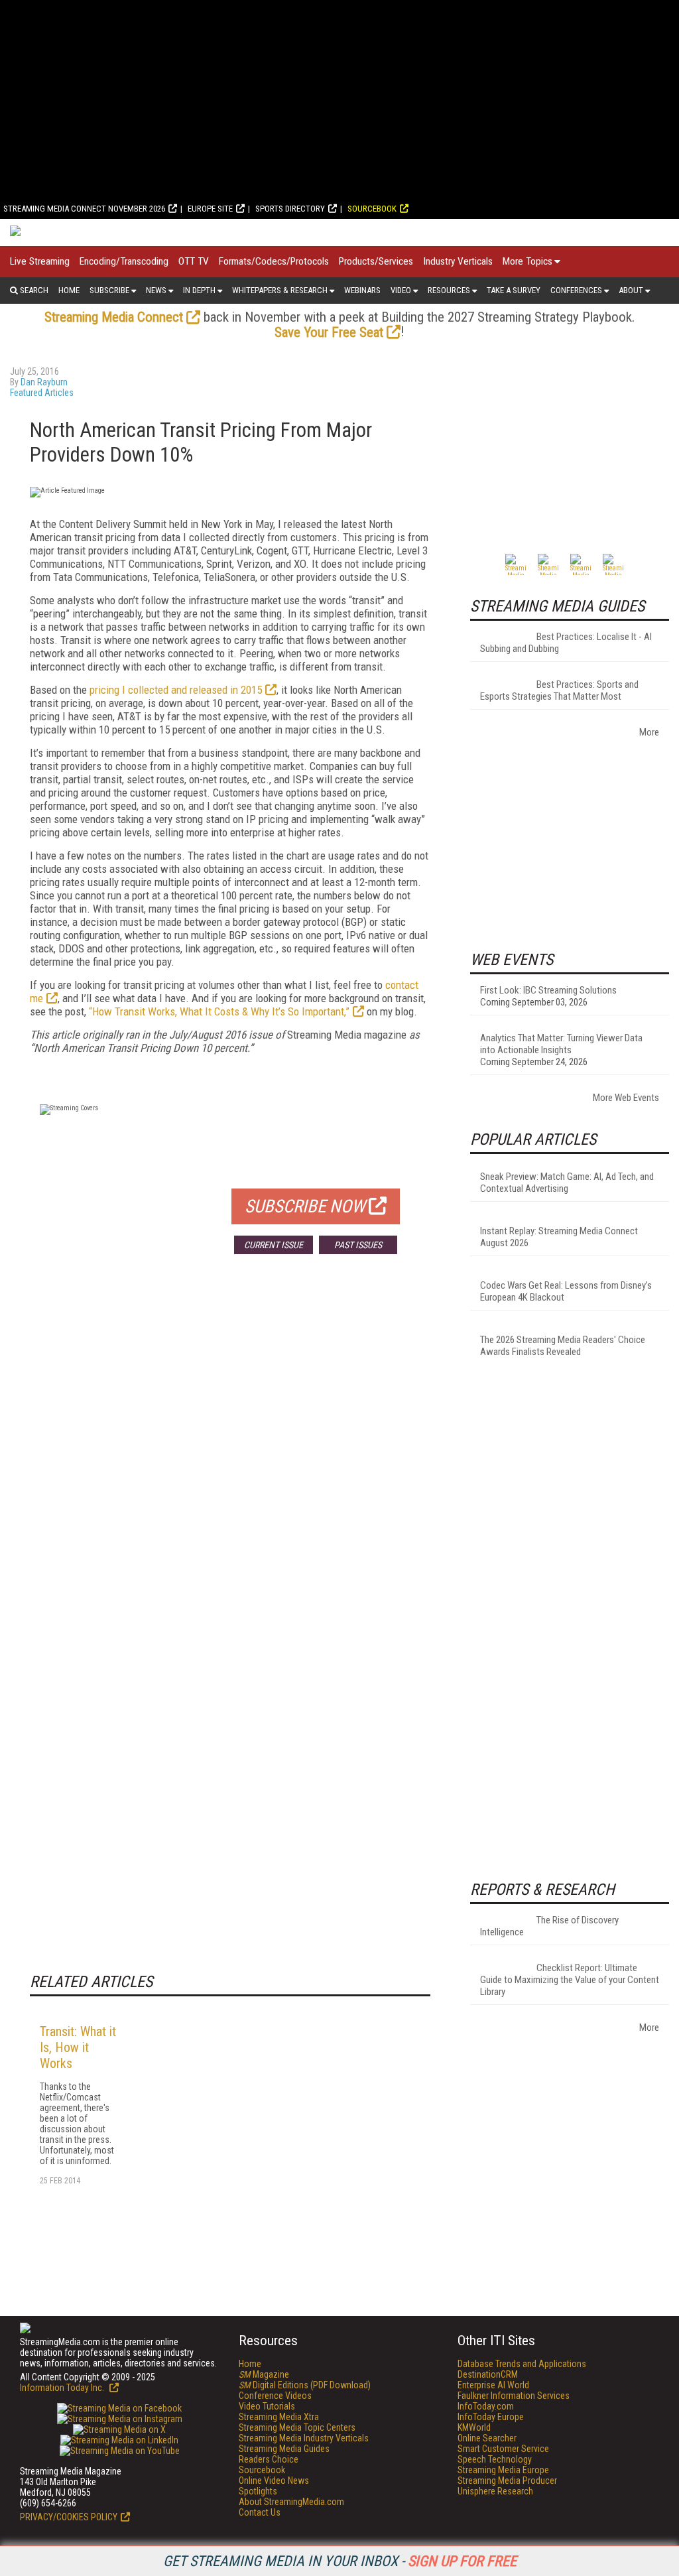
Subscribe (109, 290)
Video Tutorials (267, 2406)
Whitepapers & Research (280, 290)
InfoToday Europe (491, 2417)
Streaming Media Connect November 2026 (84, 209)
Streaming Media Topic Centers (297, 2427)
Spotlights (258, 2491)
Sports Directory (290, 209)
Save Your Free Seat (329, 332)
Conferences (576, 290)
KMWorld (474, 2427)
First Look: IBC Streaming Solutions (548, 990)
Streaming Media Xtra (279, 2417)
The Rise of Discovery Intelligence (549, 1926)
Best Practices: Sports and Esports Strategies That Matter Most (559, 690)
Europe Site (210, 209)
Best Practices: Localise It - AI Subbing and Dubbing (566, 643)
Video (401, 290)
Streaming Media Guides (284, 2449)
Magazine (264, 2374)
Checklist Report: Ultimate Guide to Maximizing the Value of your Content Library (570, 1980)
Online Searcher (487, 2438)
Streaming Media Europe (503, 2470)
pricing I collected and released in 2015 (176, 690)
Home (69, 290)
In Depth (199, 290)
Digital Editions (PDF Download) (305, 2385)
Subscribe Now (305, 1206)
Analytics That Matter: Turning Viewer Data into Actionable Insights (561, 1044)
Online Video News (274, 2480)
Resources (449, 290)
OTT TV (194, 261)
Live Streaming (40, 261)
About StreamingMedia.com (291, 2502)
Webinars (362, 290)
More (649, 732)
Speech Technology (495, 2459)
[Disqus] (230, 1460)
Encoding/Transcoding (124, 261)
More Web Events (626, 1098)
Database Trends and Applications (522, 2364)
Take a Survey (514, 290)
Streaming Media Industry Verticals (304, 2438)
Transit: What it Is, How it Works (78, 2047)
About (631, 290)
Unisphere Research (495, 2491)
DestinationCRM (488, 2374)
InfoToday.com (486, 2406)
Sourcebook (372, 209)
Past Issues (358, 1245)
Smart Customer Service (503, 2449)
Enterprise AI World (493, 2385)
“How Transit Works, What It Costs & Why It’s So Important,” (219, 1011)
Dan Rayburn (44, 382)
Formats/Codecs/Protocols (274, 261)
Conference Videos (275, 2396)
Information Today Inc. (63, 2388)
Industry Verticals (458, 261)
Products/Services (376, 261)
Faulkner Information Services (514, 2396)
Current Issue (274, 1245)
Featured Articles (42, 393)
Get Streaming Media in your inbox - (340, 2561)
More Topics (527, 261)
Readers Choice (269, 2459)
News (156, 290)
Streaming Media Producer (507, 2480)
